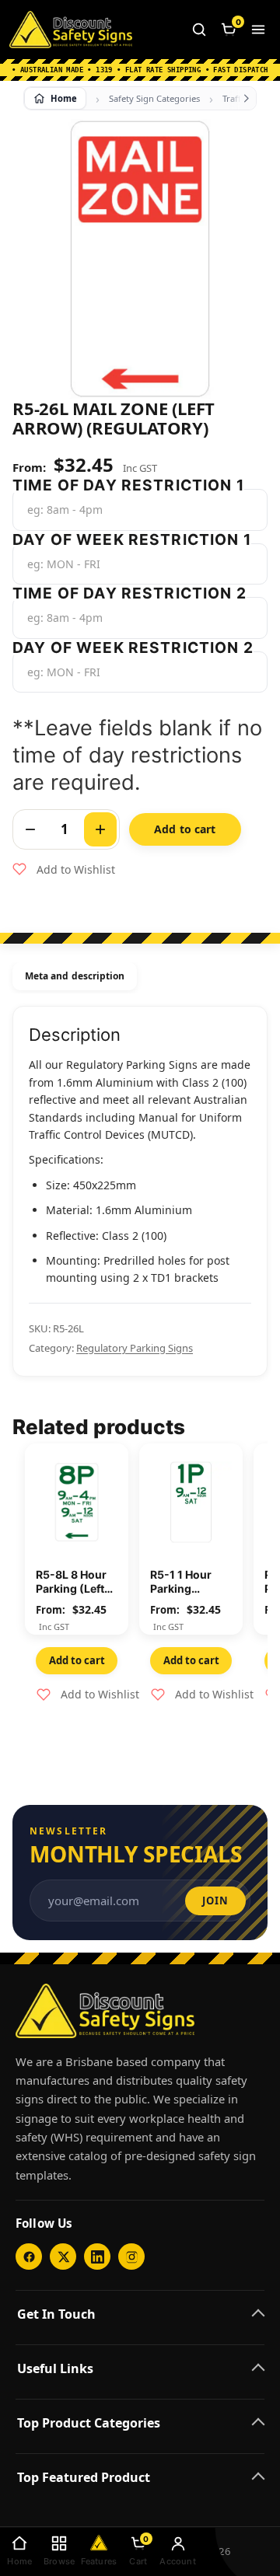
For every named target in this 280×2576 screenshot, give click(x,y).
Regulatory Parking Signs (135, 1348)
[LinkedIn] (97, 2257)
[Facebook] (29, 2257)
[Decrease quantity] (30, 829)
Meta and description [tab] (75, 976)
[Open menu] (258, 30)
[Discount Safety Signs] (71, 30)
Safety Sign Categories (154, 98)
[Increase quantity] (100, 829)
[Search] (199, 30)
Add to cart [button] (77, 1660)
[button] (64, 870)
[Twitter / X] (63, 2257)
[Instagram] (131, 2257)
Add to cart (185, 829)
